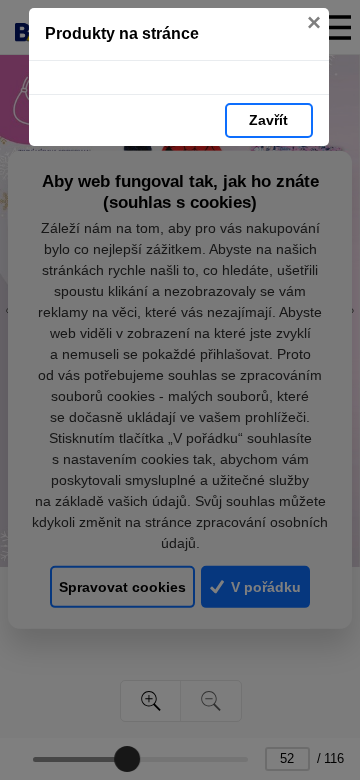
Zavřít (268, 120)
